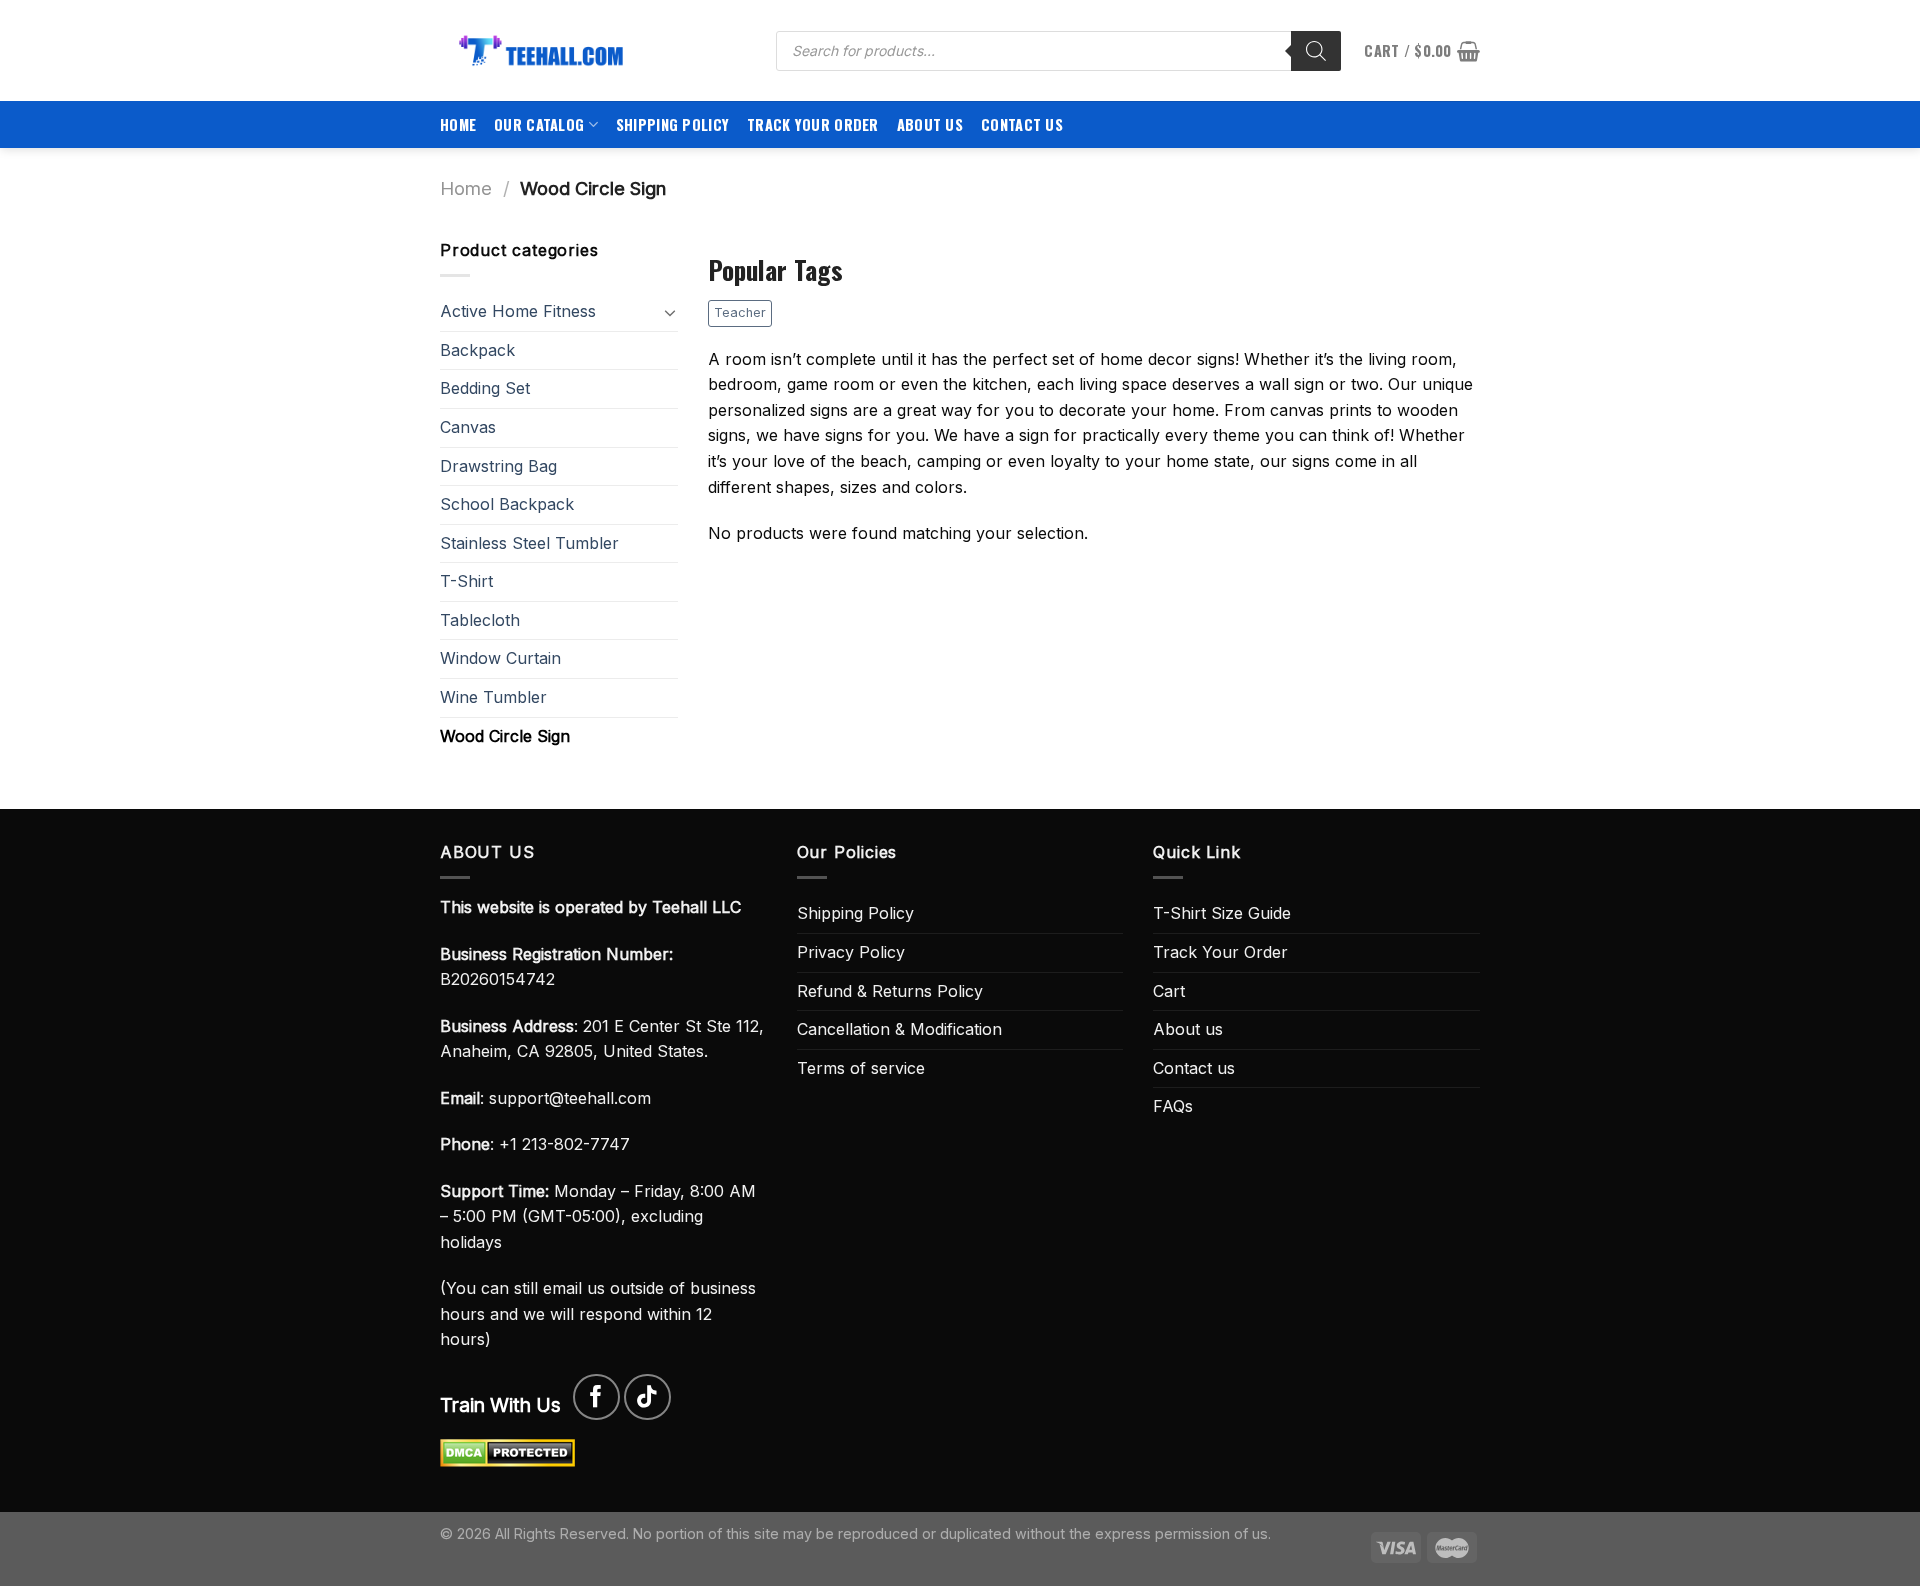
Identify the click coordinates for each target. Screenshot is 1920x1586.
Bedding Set (485, 388)
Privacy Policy (851, 952)
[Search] (1316, 51)
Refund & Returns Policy (890, 991)
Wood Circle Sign (505, 736)
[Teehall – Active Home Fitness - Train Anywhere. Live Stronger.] (593, 50)
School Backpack (507, 504)
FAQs (1173, 1106)
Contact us (1022, 124)
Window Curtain (500, 658)
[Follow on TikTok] (647, 1397)
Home (458, 124)
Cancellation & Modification (899, 1029)
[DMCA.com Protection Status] (507, 1451)
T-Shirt (466, 581)
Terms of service (861, 1068)
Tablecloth (480, 620)
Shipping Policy (672, 124)
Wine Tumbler (493, 697)
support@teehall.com (570, 1098)
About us (930, 124)
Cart (1169, 991)
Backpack (477, 350)
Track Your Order (813, 124)
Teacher (740, 312)
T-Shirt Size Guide (1222, 913)
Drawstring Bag (498, 466)
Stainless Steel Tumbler (529, 543)
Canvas (468, 427)
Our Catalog (539, 124)
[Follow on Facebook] (596, 1397)
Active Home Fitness (518, 311)
